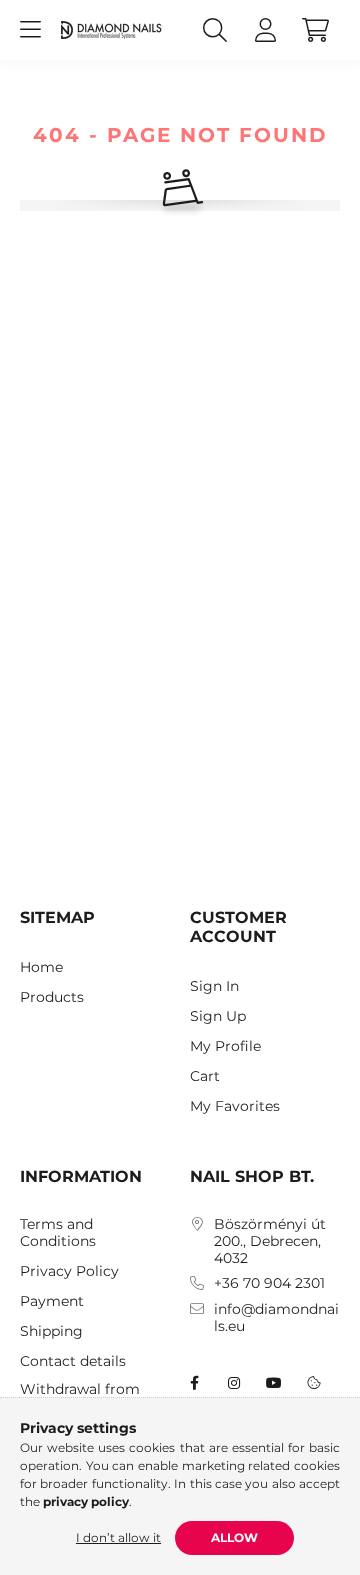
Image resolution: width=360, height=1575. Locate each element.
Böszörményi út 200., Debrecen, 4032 (270, 1241)
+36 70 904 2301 (269, 1283)
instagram (234, 1383)
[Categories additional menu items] (30, 30)
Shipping (51, 1331)
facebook (194, 1383)
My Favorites (235, 1106)
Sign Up (218, 1016)
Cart (205, 1076)
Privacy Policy (69, 1271)
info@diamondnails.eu (276, 1318)
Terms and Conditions (58, 1233)
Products (52, 997)
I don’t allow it (118, 1537)
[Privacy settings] (314, 1383)
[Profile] (265, 30)
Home (41, 967)
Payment (52, 1301)
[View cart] (315, 30)
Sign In (214, 986)
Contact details (73, 1361)
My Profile (225, 1046)
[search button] (215, 30)
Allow (234, 1537)
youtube (274, 1383)
